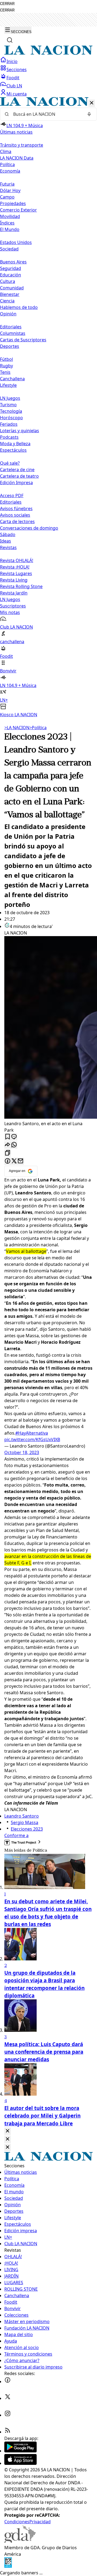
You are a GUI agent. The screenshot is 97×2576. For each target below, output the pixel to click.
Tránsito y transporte (22, 145)
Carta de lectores (17, 521)
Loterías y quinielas (20, 431)
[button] (48, 407)
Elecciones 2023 (27, 1829)
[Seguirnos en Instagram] (8, 2415)
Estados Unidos (16, 242)
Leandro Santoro (22, 1816)
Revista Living (14, 580)
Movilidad (10, 216)
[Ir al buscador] (10, 40)
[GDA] (20, 2541)
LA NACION (17, 728)
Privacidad (40, 2522)
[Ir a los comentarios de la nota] (14, 1137)
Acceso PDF (12, 496)
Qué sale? (10, 463)
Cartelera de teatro (19, 476)
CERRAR (7, 4)
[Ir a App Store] (20, 2463)
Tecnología (11, 411)
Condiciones (17, 2522)
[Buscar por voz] (89, 114)
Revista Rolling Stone (21, 586)
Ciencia (7, 301)
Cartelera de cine (17, 470)
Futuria (7, 184)
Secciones (17, 70)
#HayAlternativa (32, 1433)
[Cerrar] (92, 103)
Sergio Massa (25, 1822)
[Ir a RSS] (8, 2432)
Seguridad (11, 268)
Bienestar (10, 294)
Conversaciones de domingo (29, 528)
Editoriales (11, 327)
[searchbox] (46, 114)
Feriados (9, 424)
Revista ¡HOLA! (15, 567)
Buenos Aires (13, 262)
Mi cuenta (17, 94)
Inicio (12, 61)
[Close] (8, 2131)
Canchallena (12, 379)
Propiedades (13, 203)
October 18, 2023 (22, 1452)
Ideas (6, 541)
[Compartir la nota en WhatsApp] (14, 1145)
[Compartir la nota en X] (14, 1161)
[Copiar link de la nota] (8, 1153)
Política (38, 728)
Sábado (8, 534)
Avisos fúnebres (16, 508)
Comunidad (12, 288)
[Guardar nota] (8, 1137)
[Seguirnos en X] (8, 2398)
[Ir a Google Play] (20, 2451)
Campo (7, 197)
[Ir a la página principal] (48, 53)
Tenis (5, 372)
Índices (7, 223)
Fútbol (6, 359)
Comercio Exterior (18, 210)
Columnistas (13, 333)
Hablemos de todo (19, 307)
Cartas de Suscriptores (23, 340)
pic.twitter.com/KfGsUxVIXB (32, 1439)
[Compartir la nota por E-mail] (20, 1161)
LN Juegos (10, 398)
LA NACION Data (17, 158)
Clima (6, 151)
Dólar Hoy (10, 190)
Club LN (14, 86)
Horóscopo (11, 418)
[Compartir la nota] (8, 1145)
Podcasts (9, 437)
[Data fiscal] (8, 2566)
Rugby (6, 366)
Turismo (8, 405)
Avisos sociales (15, 515)
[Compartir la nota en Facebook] (8, 1161)
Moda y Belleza (15, 444)
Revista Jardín (14, 593)
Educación (11, 275)
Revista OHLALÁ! (17, 560)
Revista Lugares (16, 573)
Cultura (8, 281)
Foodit (13, 78)
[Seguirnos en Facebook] (8, 2382)
